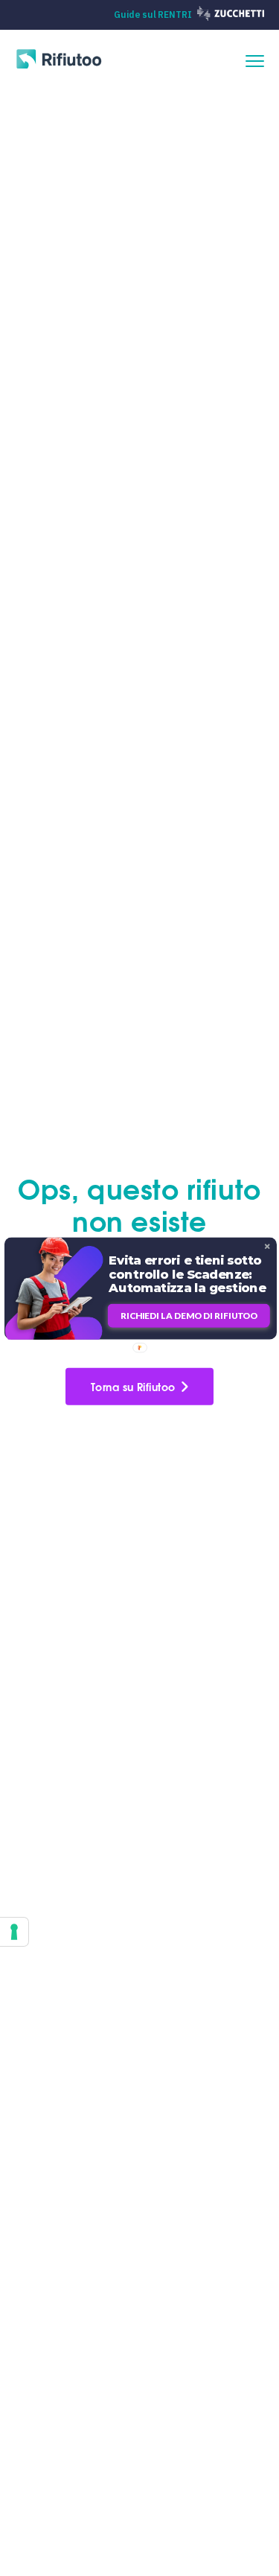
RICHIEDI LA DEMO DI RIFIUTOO (188, 1316)
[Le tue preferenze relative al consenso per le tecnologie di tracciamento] (14, 1932)
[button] (189, 1273)
